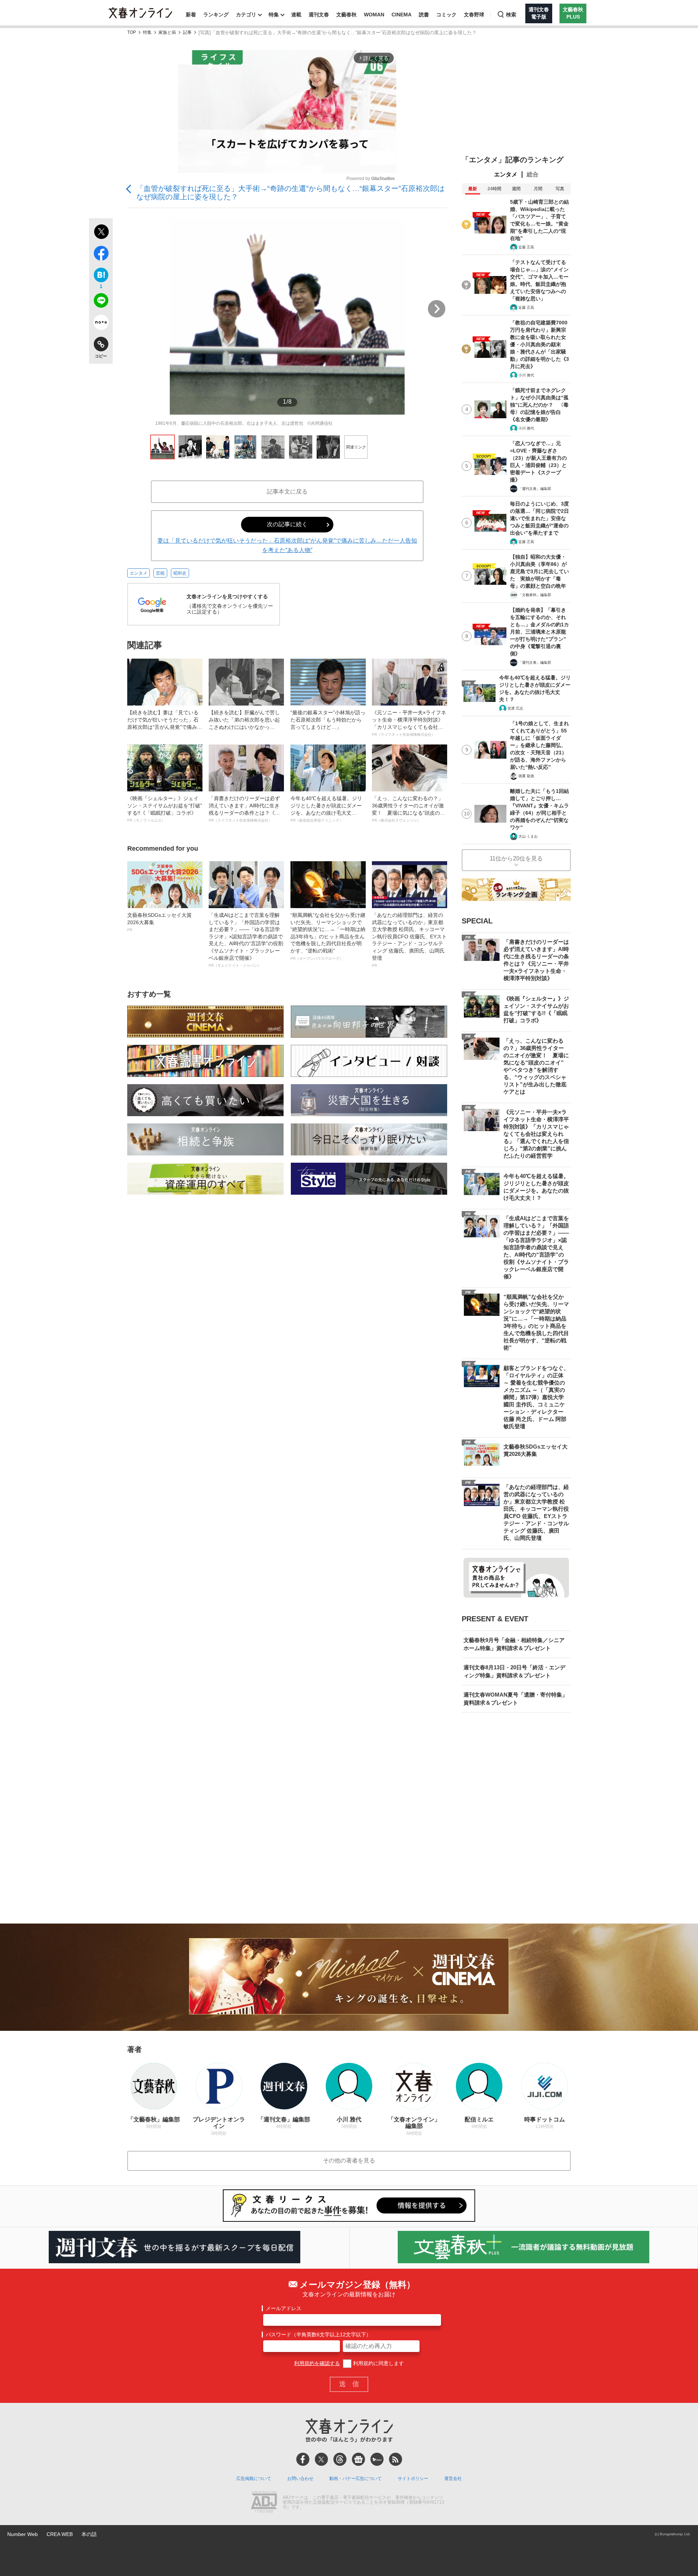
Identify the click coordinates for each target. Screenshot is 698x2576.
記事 (187, 33)
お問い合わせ (300, 2479)
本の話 (89, 2534)
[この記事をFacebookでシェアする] (101, 255)
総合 (533, 174)
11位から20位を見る (516, 858)
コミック (446, 15)
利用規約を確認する (317, 2363)
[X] (321, 2459)
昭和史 (180, 573)
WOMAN (374, 15)
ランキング (216, 15)
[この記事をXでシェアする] (101, 233)
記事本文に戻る (287, 492)
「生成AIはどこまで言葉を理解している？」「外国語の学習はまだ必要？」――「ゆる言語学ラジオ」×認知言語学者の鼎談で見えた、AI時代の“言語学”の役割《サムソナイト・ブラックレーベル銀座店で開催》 (246, 940)
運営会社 (453, 2479)
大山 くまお (528, 836)
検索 (511, 15)
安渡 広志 (515, 708)
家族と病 (167, 33)
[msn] (377, 2459)
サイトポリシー (413, 2479)
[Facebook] (303, 2459)
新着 (191, 15)
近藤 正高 (526, 247)
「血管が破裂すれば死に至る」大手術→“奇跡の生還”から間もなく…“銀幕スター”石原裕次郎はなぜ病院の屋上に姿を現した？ (290, 193)
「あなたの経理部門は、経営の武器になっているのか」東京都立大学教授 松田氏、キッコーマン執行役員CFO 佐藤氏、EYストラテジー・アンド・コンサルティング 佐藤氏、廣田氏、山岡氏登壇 (409, 940)
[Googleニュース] (358, 2459)
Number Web (23, 2534)
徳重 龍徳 (526, 776)
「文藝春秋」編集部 (535, 595)
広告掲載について (254, 2479)
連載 (296, 15)
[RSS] (396, 2459)
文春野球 (474, 15)
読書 (424, 15)
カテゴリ (246, 15)
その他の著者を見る (349, 2160)
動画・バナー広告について (356, 2479)
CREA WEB (60, 2534)
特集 (274, 15)
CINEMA (402, 15)
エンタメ (139, 573)
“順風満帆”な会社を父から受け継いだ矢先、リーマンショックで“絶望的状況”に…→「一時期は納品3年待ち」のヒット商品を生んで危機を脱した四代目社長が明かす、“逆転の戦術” (328, 936)
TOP (132, 33)
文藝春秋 (346, 15)
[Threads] (340, 2459)
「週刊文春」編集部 (535, 489)
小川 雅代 (526, 375)
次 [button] (437, 309)
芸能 (160, 573)
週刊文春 (319, 15)
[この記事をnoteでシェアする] (101, 324)
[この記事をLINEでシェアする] (101, 302)
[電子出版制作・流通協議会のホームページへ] (264, 2503)
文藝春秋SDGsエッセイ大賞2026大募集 (159, 922)
